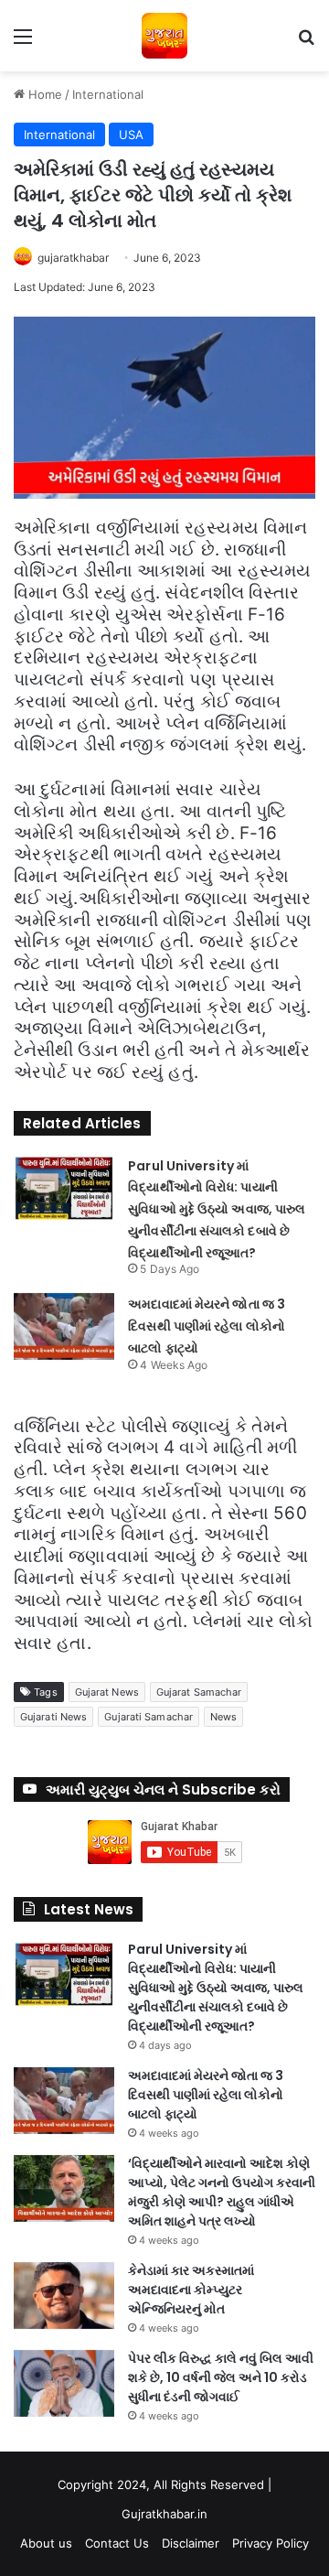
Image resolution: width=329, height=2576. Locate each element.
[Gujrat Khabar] (164, 36)
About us (46, 2543)
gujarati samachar (149, 1717)
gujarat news (107, 1692)
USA (131, 135)
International (108, 94)
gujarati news (53, 1717)
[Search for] (306, 43)
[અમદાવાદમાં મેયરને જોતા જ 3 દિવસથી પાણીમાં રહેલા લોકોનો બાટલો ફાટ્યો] (64, 1326)
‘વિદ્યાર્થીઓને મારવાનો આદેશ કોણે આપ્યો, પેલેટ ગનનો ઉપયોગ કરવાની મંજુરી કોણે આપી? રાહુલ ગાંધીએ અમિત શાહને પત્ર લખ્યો (222, 2192)
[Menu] (23, 43)
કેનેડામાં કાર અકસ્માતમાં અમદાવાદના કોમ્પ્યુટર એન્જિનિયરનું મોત (191, 2290)
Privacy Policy (271, 2543)
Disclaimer (191, 2543)
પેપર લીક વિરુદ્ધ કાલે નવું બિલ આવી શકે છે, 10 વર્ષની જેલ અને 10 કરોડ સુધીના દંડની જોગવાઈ (221, 2377)
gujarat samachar (199, 1692)
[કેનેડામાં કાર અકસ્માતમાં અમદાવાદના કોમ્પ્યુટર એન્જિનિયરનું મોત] (64, 2296)
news (223, 1717)
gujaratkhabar (73, 258)
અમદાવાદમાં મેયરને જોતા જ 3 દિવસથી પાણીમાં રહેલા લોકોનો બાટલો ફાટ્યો (207, 1326)
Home (43, 94)
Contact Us (117, 2543)
